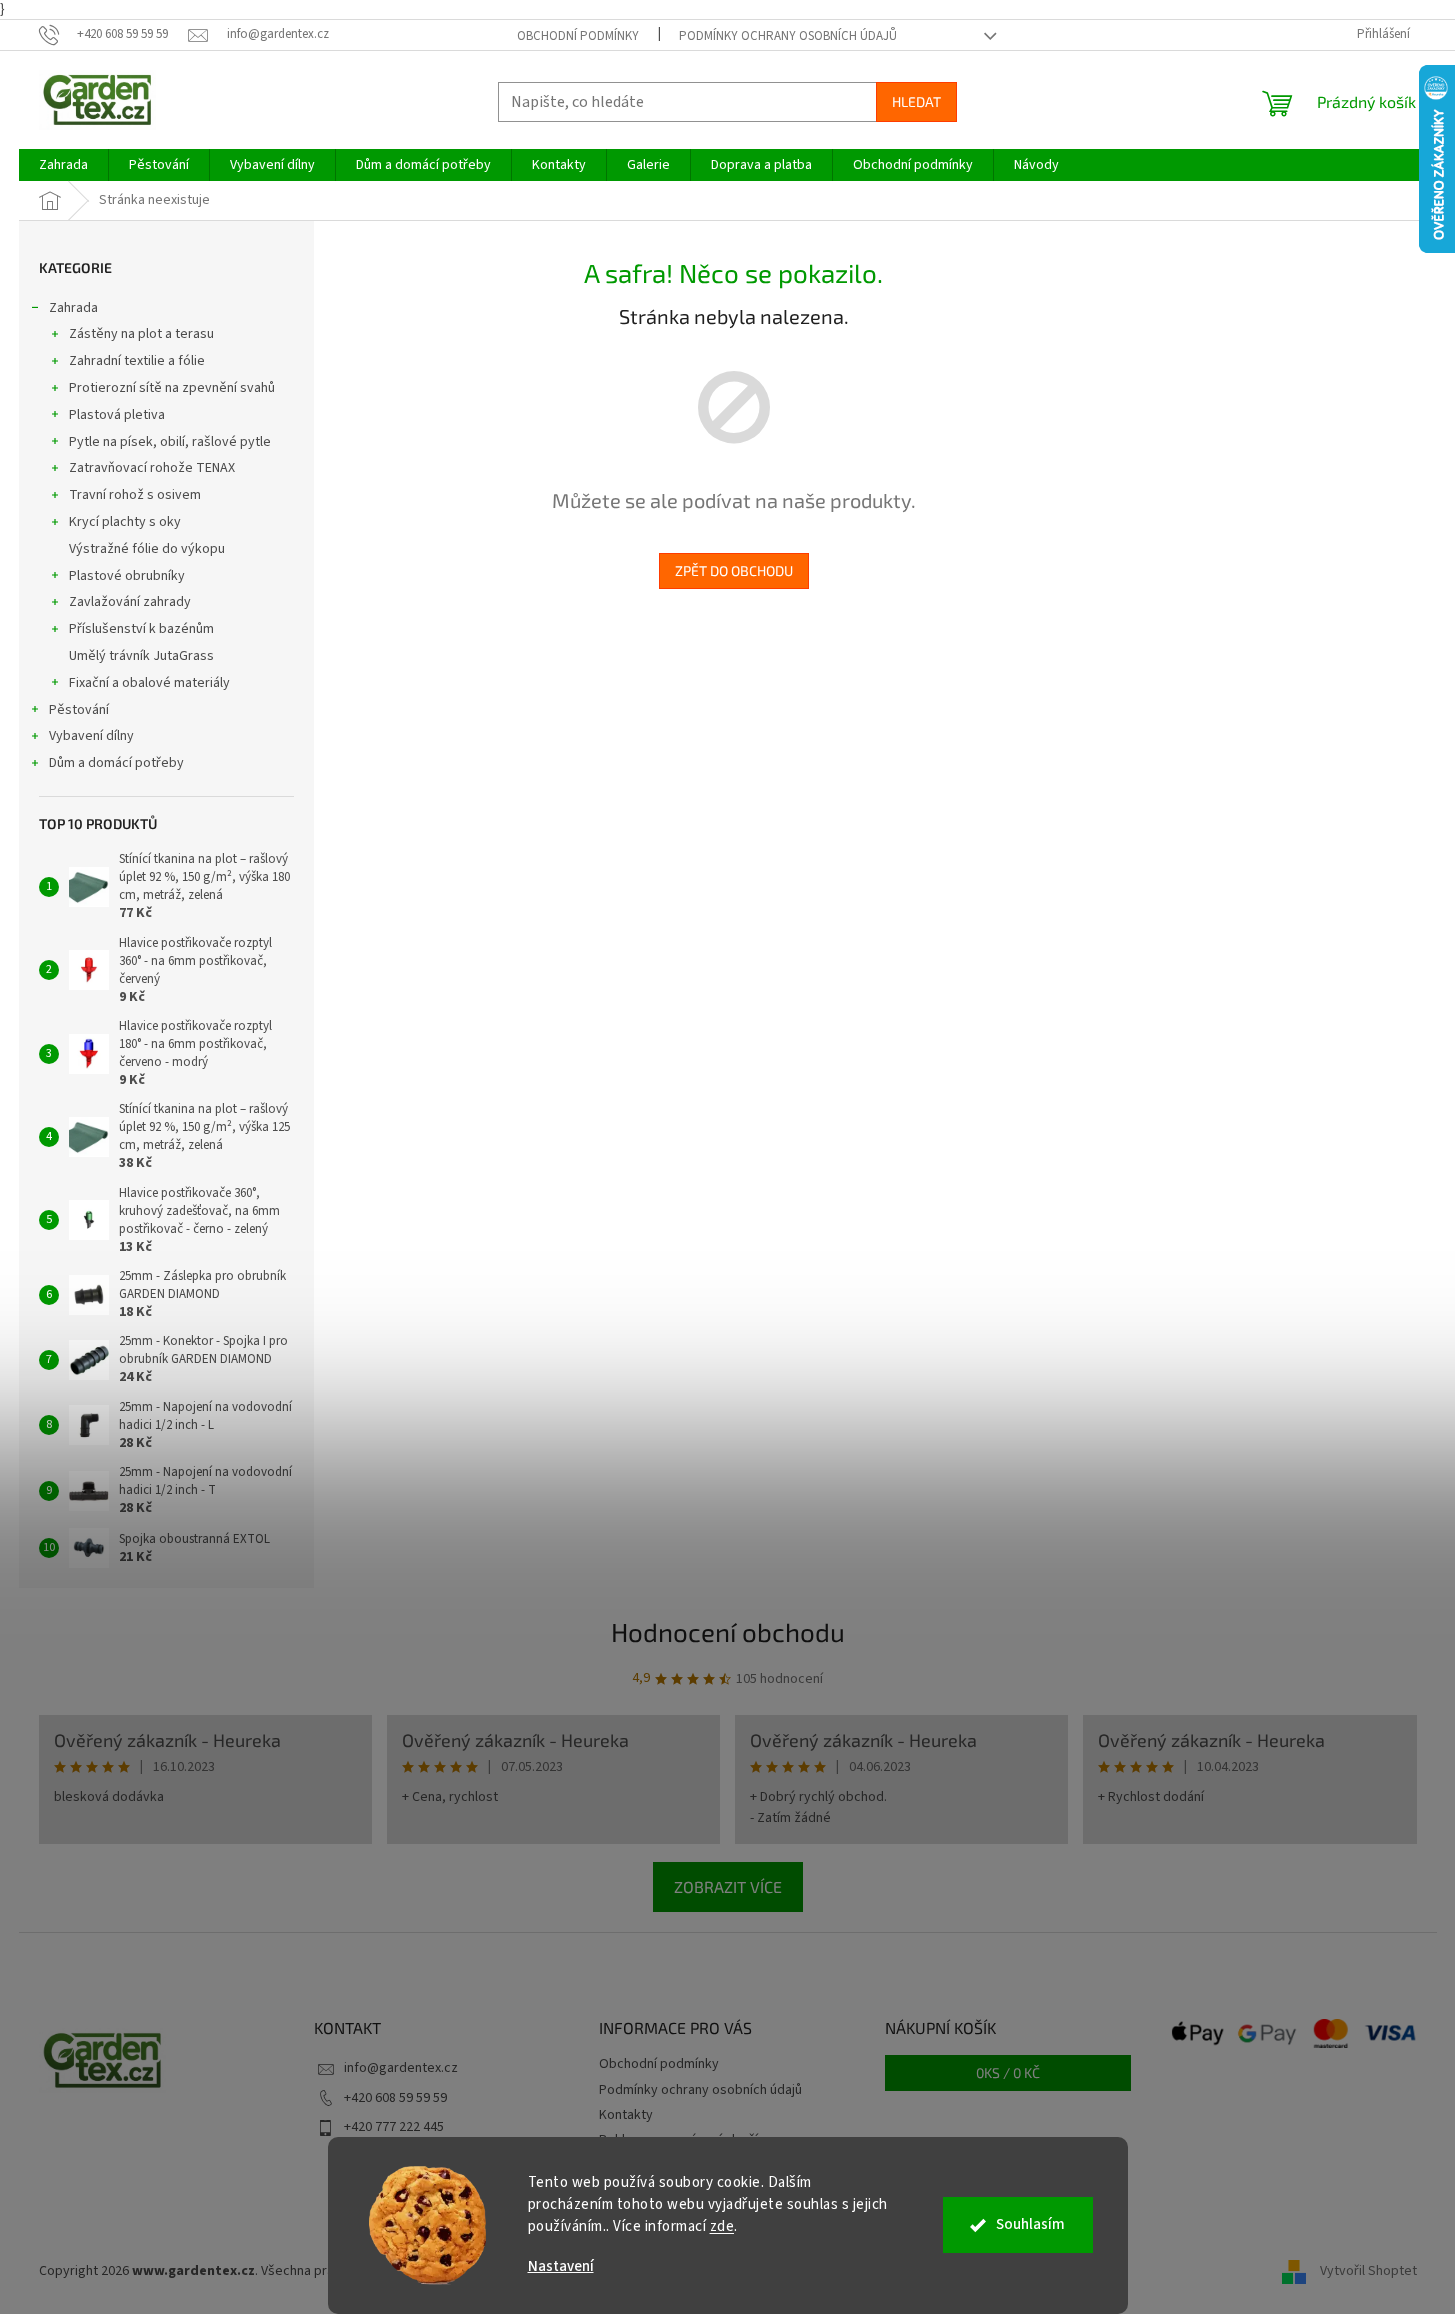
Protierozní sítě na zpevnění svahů (172, 388)
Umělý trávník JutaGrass (141, 656)
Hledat (916, 101)
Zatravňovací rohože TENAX (152, 468)
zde (722, 2226)
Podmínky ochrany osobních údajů (788, 36)
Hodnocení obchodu (728, 1631)
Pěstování (79, 710)
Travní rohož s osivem (135, 495)
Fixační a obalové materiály (149, 683)
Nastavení (561, 2266)
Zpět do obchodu (734, 570)
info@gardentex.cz (401, 2068)
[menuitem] (63, 165)
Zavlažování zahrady (130, 602)
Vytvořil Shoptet (1368, 2271)
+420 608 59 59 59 (395, 2098)
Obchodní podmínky (578, 36)
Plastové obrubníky (127, 576)
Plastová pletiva (117, 415)
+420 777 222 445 (394, 2127)
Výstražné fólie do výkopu (147, 549)
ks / (1008, 2072)
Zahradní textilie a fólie (137, 361)
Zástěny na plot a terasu (141, 334)
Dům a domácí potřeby (116, 763)
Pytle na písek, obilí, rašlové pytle (170, 442)
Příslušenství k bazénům (141, 629)
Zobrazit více (728, 1886)
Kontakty (626, 2115)
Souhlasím (1030, 2224)
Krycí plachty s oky (125, 522)
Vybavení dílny (91, 736)
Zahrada (73, 308)
